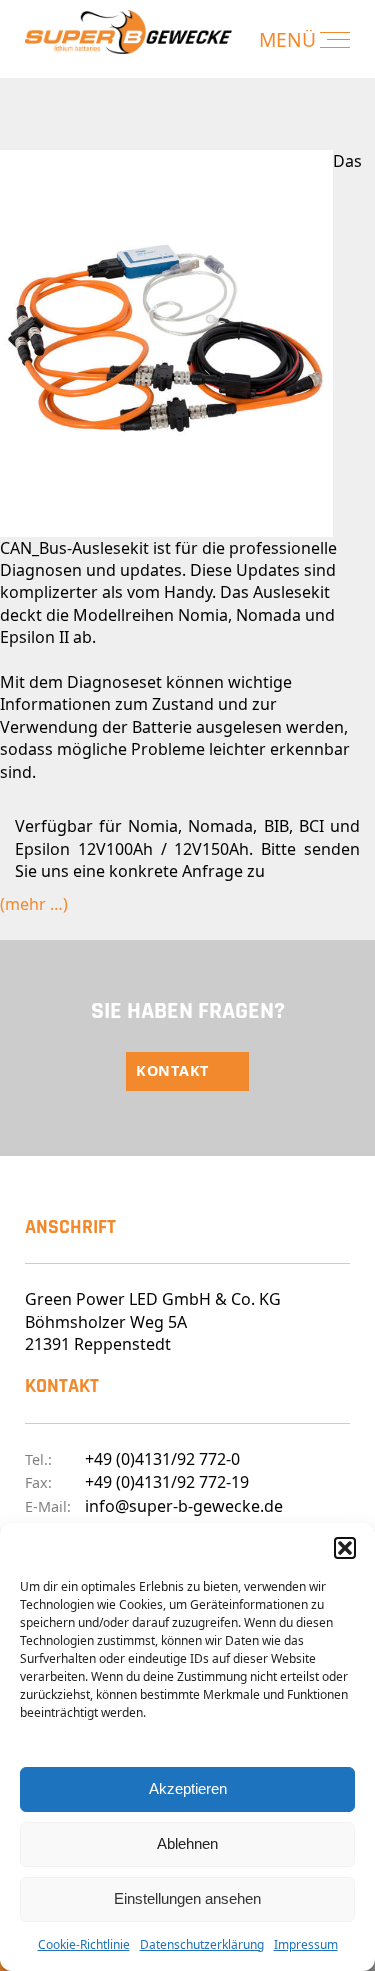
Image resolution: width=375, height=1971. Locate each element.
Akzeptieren (188, 1788)
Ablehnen (187, 1843)
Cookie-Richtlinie (84, 1944)
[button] (345, 1548)
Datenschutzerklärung (202, 1944)
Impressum (306, 1944)
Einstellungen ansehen (187, 1898)
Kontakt (172, 1070)
